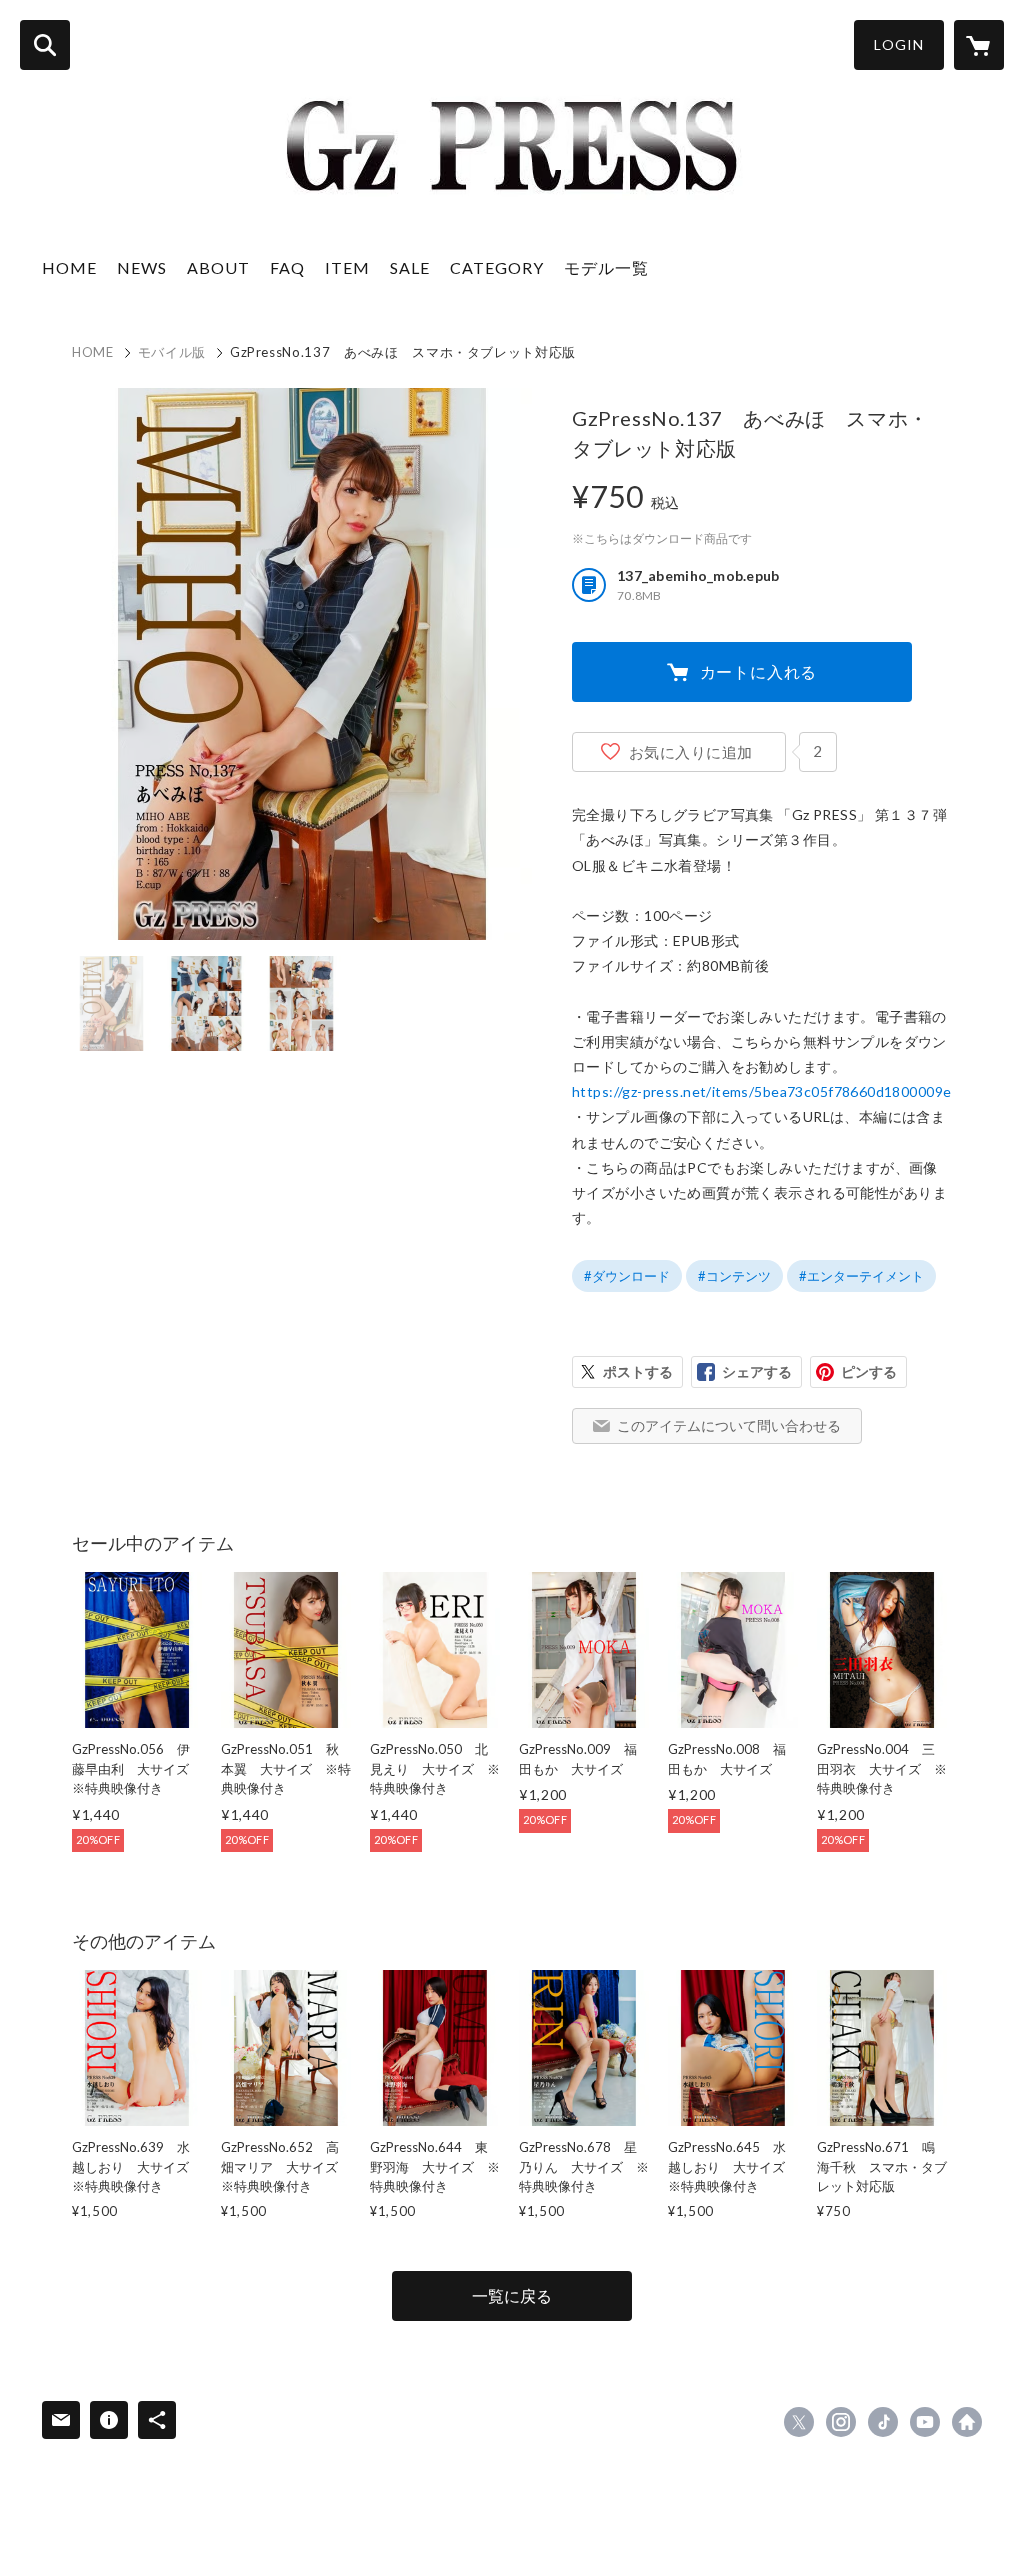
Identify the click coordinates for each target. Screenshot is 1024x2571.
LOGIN (899, 44)
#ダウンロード (627, 1276)
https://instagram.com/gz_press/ (841, 2422)
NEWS (142, 267)
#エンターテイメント (861, 1276)
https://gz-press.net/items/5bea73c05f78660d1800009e (761, 1091)
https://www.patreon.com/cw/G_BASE (967, 2422)
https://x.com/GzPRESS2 (799, 2422)
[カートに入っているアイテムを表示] (979, 45)
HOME (69, 267)
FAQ (287, 267)
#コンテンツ (734, 1276)
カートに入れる (759, 671)
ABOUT (218, 267)
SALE (410, 267)
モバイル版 (172, 352)
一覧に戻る (512, 2295)
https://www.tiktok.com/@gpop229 (883, 2422)
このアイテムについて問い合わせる (729, 1425)
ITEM (347, 267)
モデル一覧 (606, 267)
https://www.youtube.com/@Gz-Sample (925, 2422)
